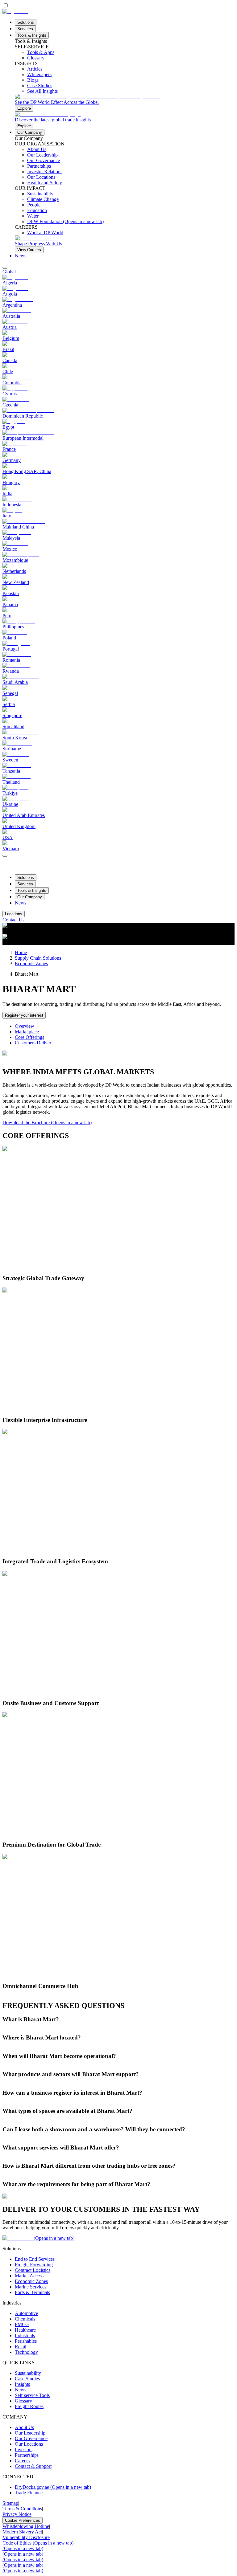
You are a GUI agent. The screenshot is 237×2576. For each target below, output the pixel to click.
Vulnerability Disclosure (26, 2537)
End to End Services (35, 2259)
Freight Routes (29, 2406)
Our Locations (29, 2444)
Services (25, 29)
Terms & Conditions (22, 2509)
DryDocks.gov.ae (53, 2487)
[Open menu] (5, 856)
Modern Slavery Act (22, 2532)
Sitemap (10, 2503)
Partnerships (27, 2455)
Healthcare (25, 2330)
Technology (26, 2352)
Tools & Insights (32, 35)
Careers (22, 2461)
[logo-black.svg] (15, 11)
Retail (21, 2347)
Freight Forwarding (34, 2265)
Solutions (26, 22)
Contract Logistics (33, 2270)
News (21, 256)
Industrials (25, 2335)
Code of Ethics (38, 2543)
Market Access (29, 2276)
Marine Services (31, 2287)
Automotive (26, 2313)
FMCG (22, 2324)
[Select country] (5, 268)
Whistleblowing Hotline (26, 2526)
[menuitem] (118, 272)
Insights (22, 2384)
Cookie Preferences (23, 2520)
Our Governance (31, 2438)
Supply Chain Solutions (38, 958)
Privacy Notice (17, 2514)
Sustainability (28, 2373)
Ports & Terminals (32, 2292)
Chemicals (25, 2319)
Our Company (30, 132)
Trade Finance (29, 2493)
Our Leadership (30, 2433)
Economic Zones (31, 963)
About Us (24, 2427)
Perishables (26, 2341)
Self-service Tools (32, 2395)
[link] (125, 103)
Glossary (23, 2401)
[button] (118, 2019)
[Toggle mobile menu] (5, 854)
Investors (24, 2449)
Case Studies (27, 2379)
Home (21, 952)
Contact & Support (33, 2466)
